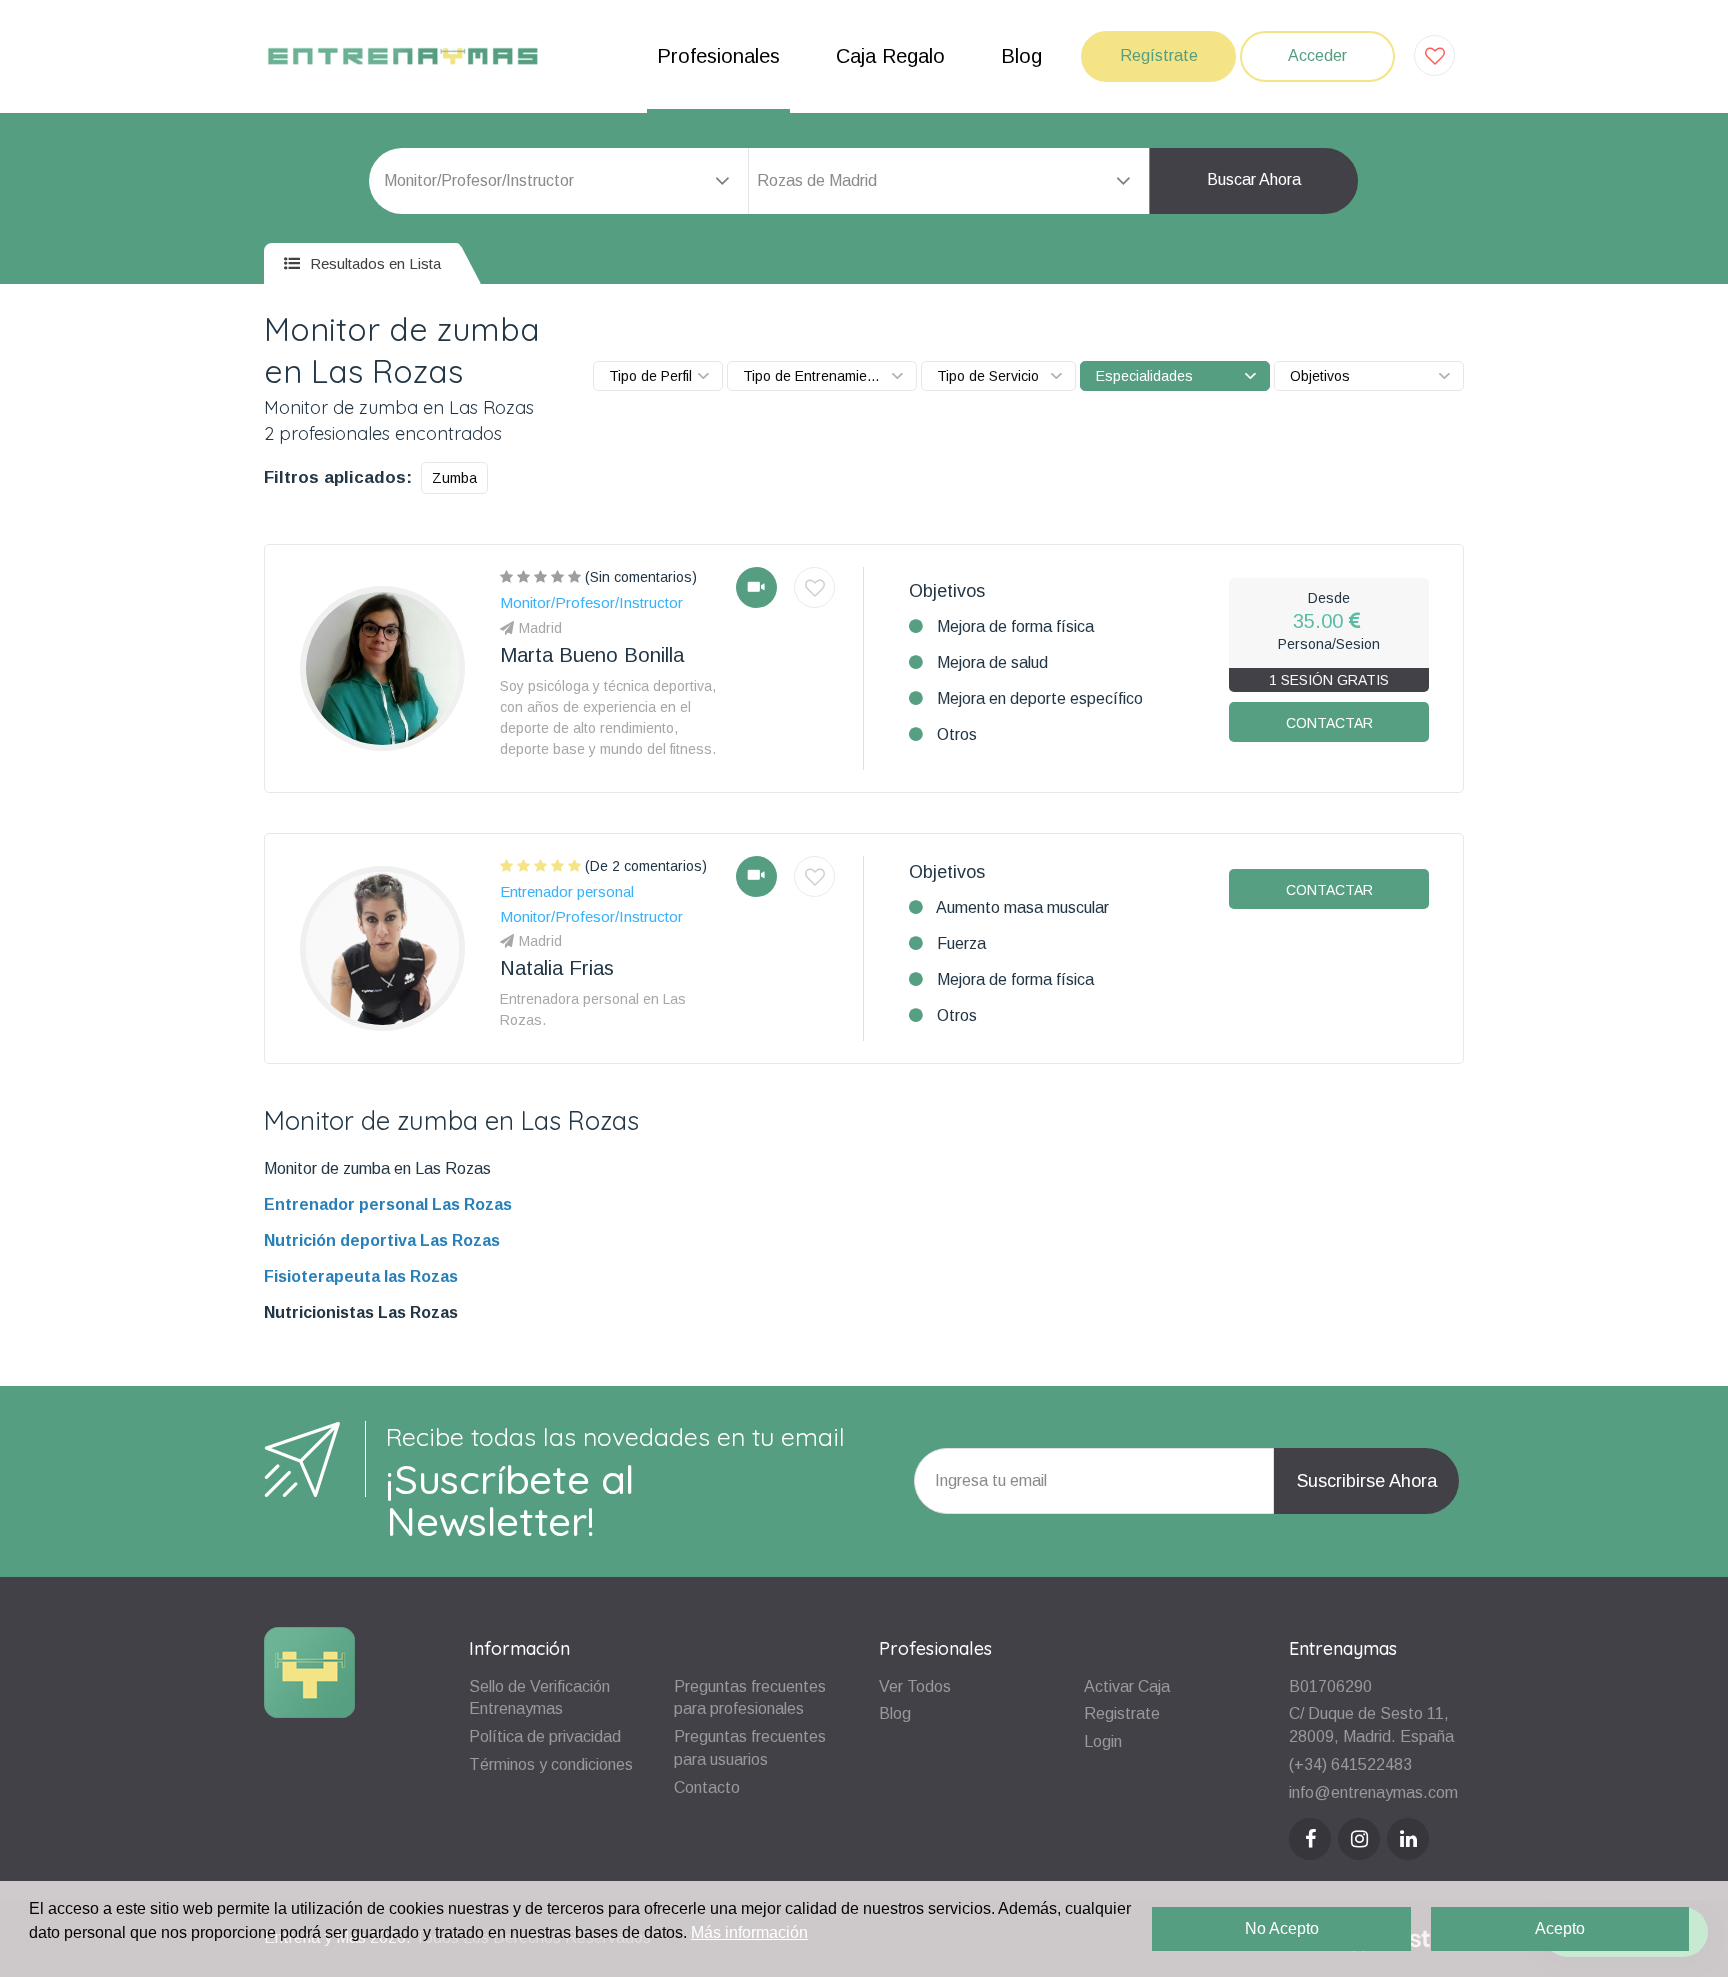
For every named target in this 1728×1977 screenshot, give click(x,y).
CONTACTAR (1329, 723)
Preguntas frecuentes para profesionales (750, 1698)
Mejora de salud (992, 662)
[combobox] (949, 181)
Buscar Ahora (1254, 179)
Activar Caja (1127, 1686)
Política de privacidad (545, 1736)
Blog (1021, 56)
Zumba (454, 478)
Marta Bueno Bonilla (592, 655)
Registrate (1122, 1713)
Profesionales (718, 56)
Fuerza (961, 943)
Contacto (707, 1787)
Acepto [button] (1560, 1928)
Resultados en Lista (373, 263)
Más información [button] (749, 1932)
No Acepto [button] (1282, 1928)
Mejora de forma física (1015, 626)
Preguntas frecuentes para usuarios (750, 1748)
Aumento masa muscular (1022, 907)
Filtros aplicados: (338, 477)
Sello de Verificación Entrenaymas (539, 1698)
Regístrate (1159, 55)
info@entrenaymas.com (1373, 1792)
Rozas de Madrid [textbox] (817, 180)
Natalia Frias (557, 968)
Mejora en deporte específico (1040, 698)
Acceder (1317, 55)
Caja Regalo (890, 56)
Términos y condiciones (551, 1764)
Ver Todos (915, 1686)
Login (1103, 1741)
